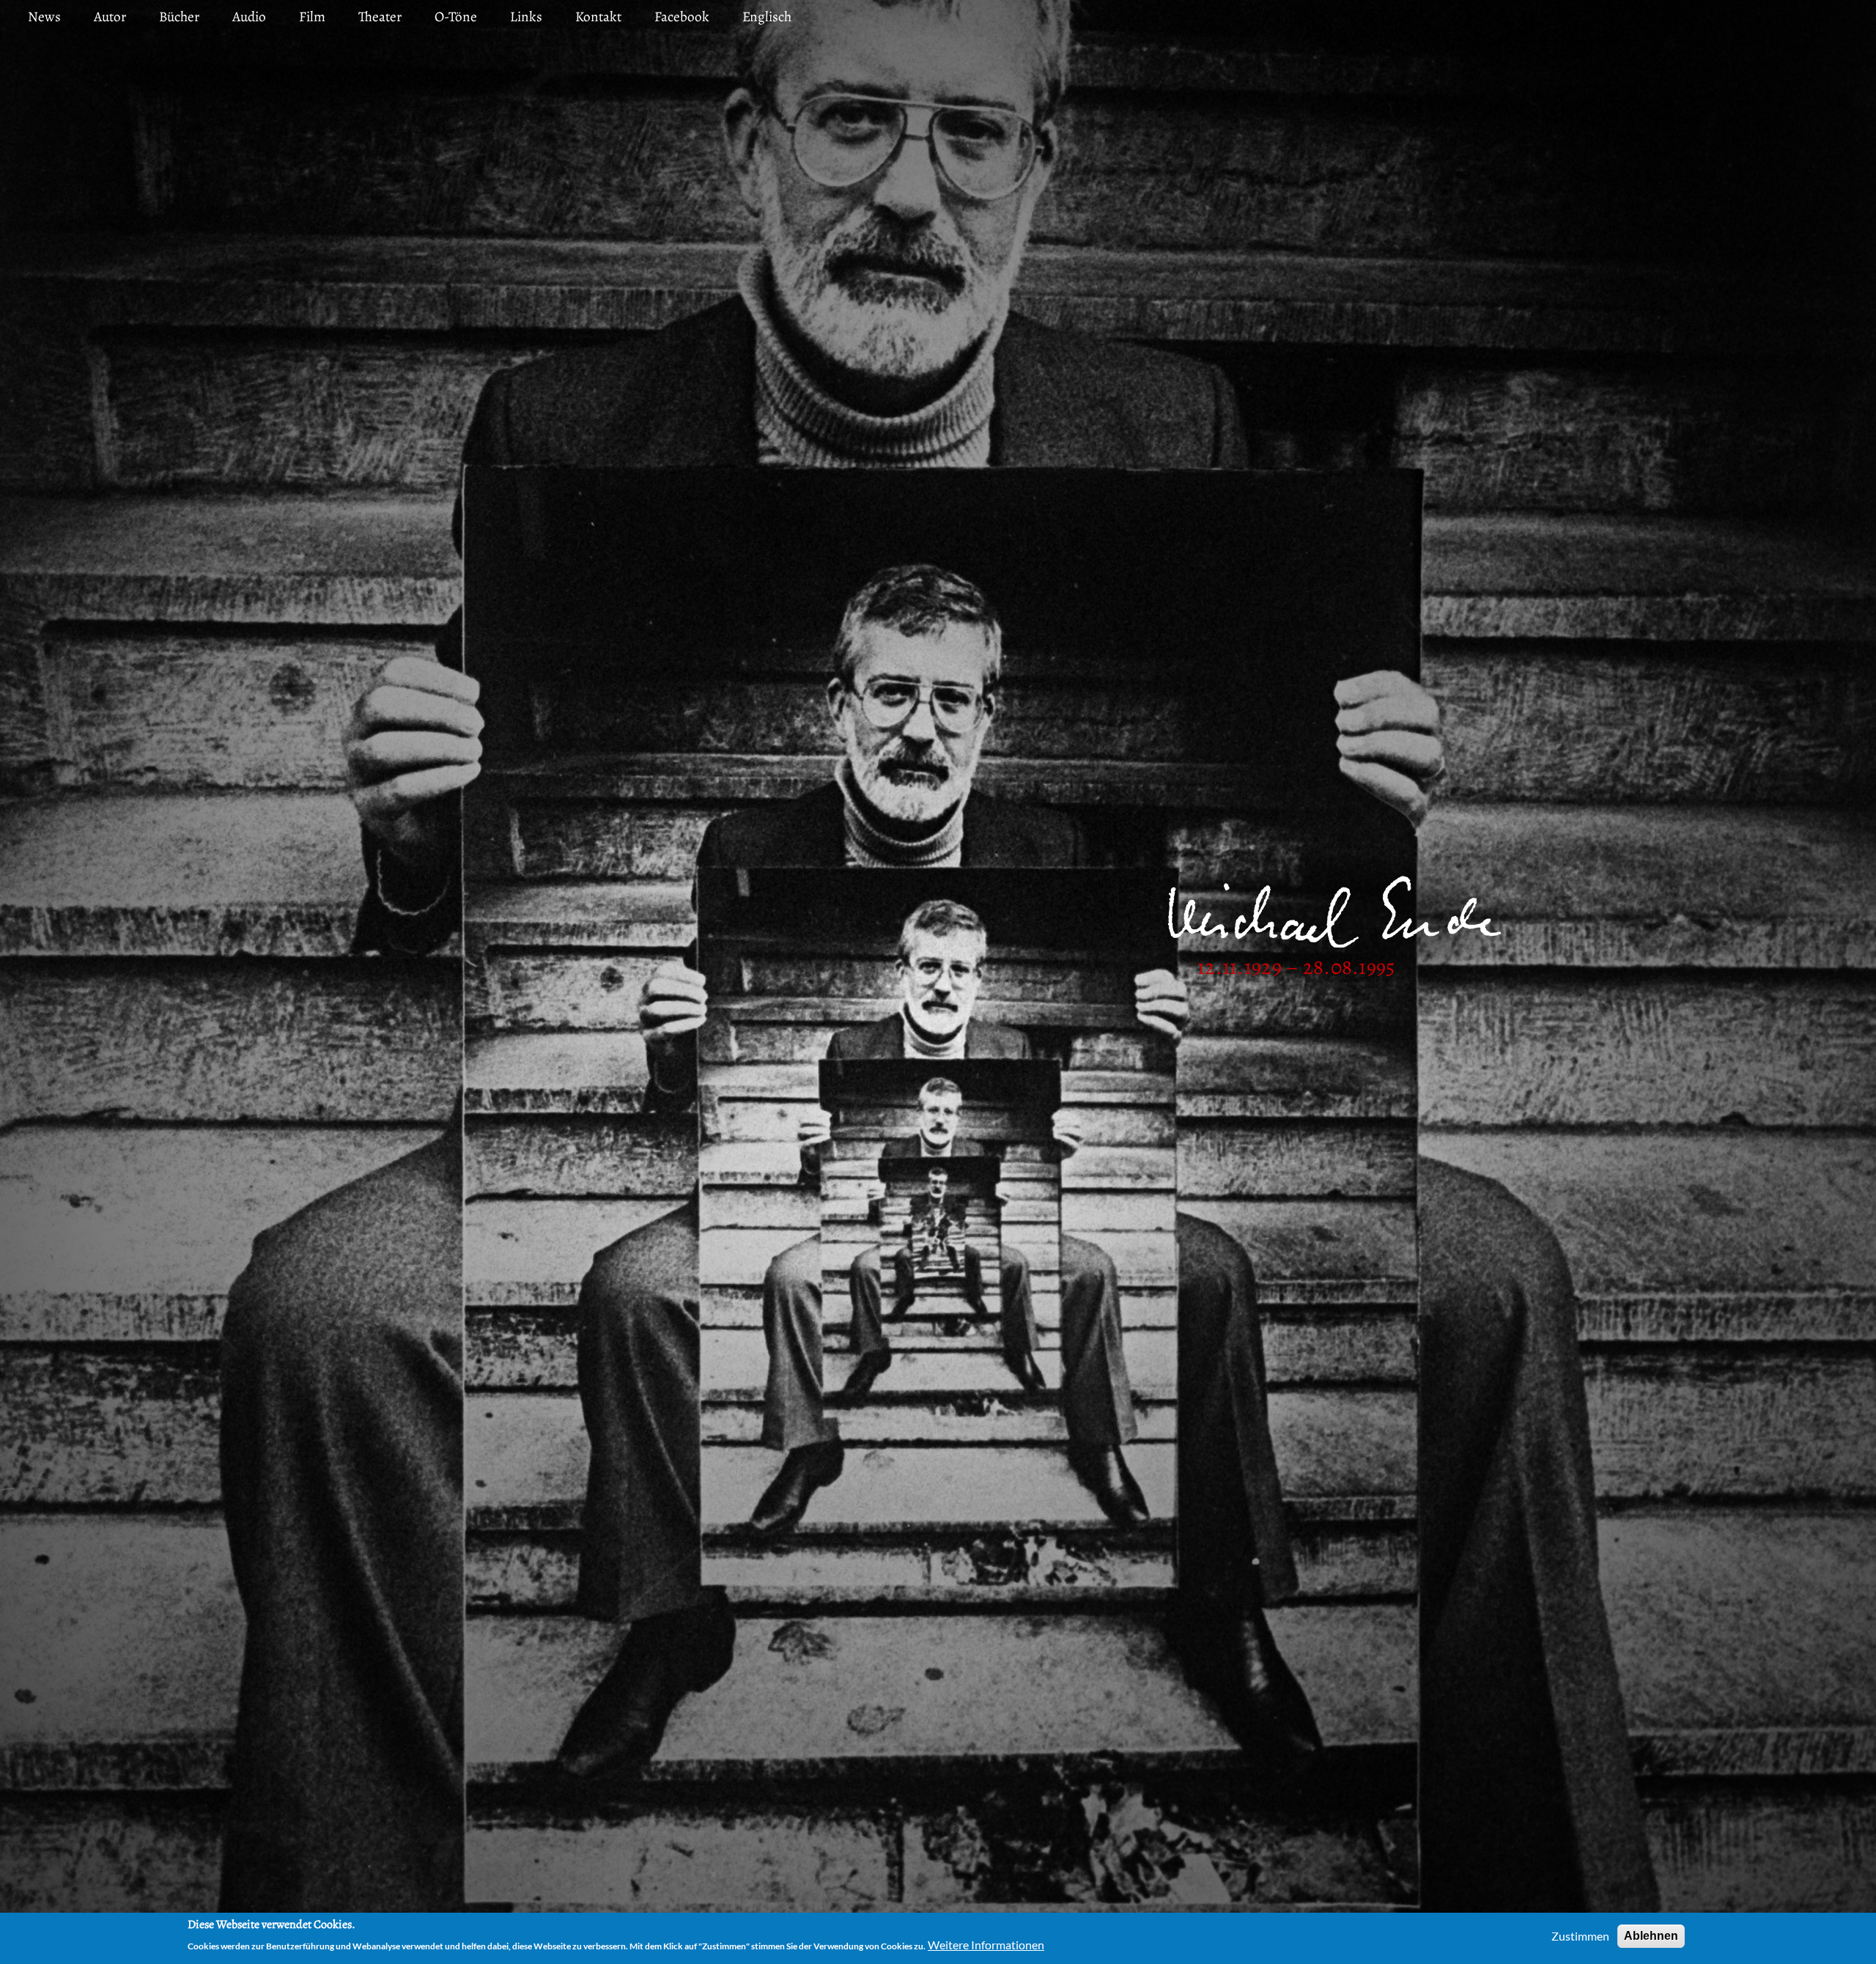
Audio (249, 16)
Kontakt (598, 16)
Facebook (682, 16)
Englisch (767, 16)
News (44, 16)
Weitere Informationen (986, 1945)
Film (312, 16)
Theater (380, 16)
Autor (110, 16)
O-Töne (456, 16)
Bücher (179, 16)
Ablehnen (1651, 1936)
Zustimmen (1580, 1936)
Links (526, 16)
